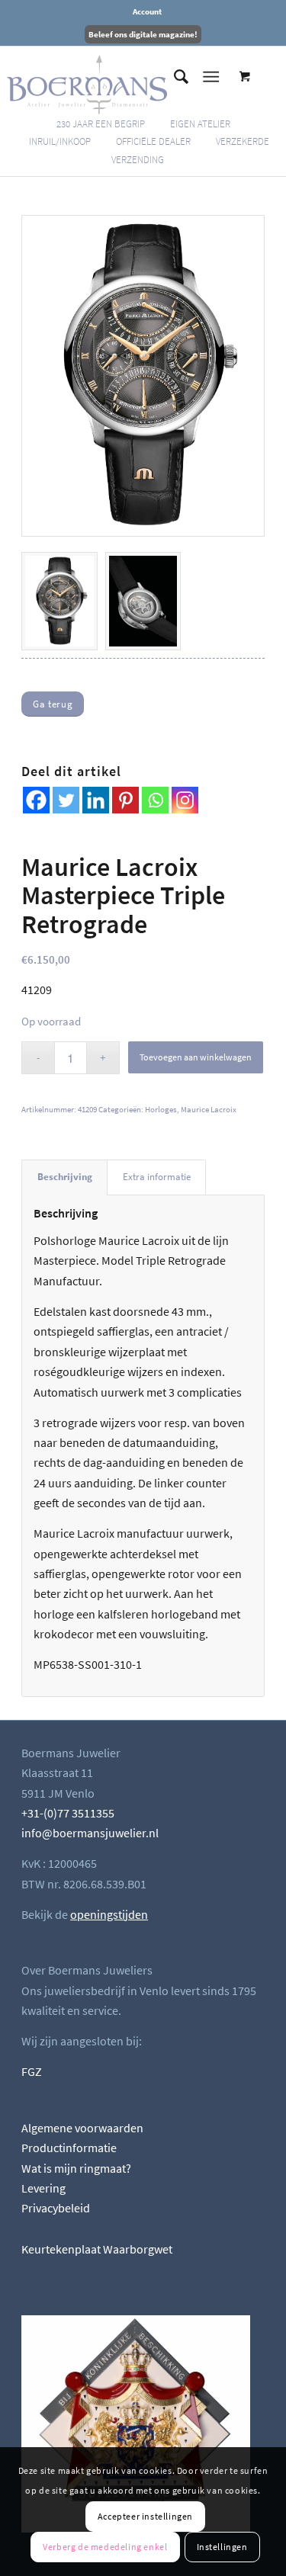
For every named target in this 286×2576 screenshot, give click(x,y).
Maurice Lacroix (209, 1109)
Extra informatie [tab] (157, 1177)
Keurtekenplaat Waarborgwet (97, 2249)
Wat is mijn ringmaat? (76, 2168)
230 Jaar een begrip (101, 124)
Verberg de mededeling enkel (105, 2547)
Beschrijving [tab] (65, 1177)
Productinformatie (69, 2148)
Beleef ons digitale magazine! (143, 34)
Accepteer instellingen (145, 2516)
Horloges (161, 1109)
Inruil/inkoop (60, 141)
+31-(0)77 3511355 (68, 1813)
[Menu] (211, 77)
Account (147, 11)
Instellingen (222, 2547)
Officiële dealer (153, 141)
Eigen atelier (200, 124)
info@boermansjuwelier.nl (90, 1833)
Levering (43, 2188)
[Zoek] (174, 77)
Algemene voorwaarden (82, 2128)
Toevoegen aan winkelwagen (196, 1057)
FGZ (32, 2071)
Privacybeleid (56, 2208)
